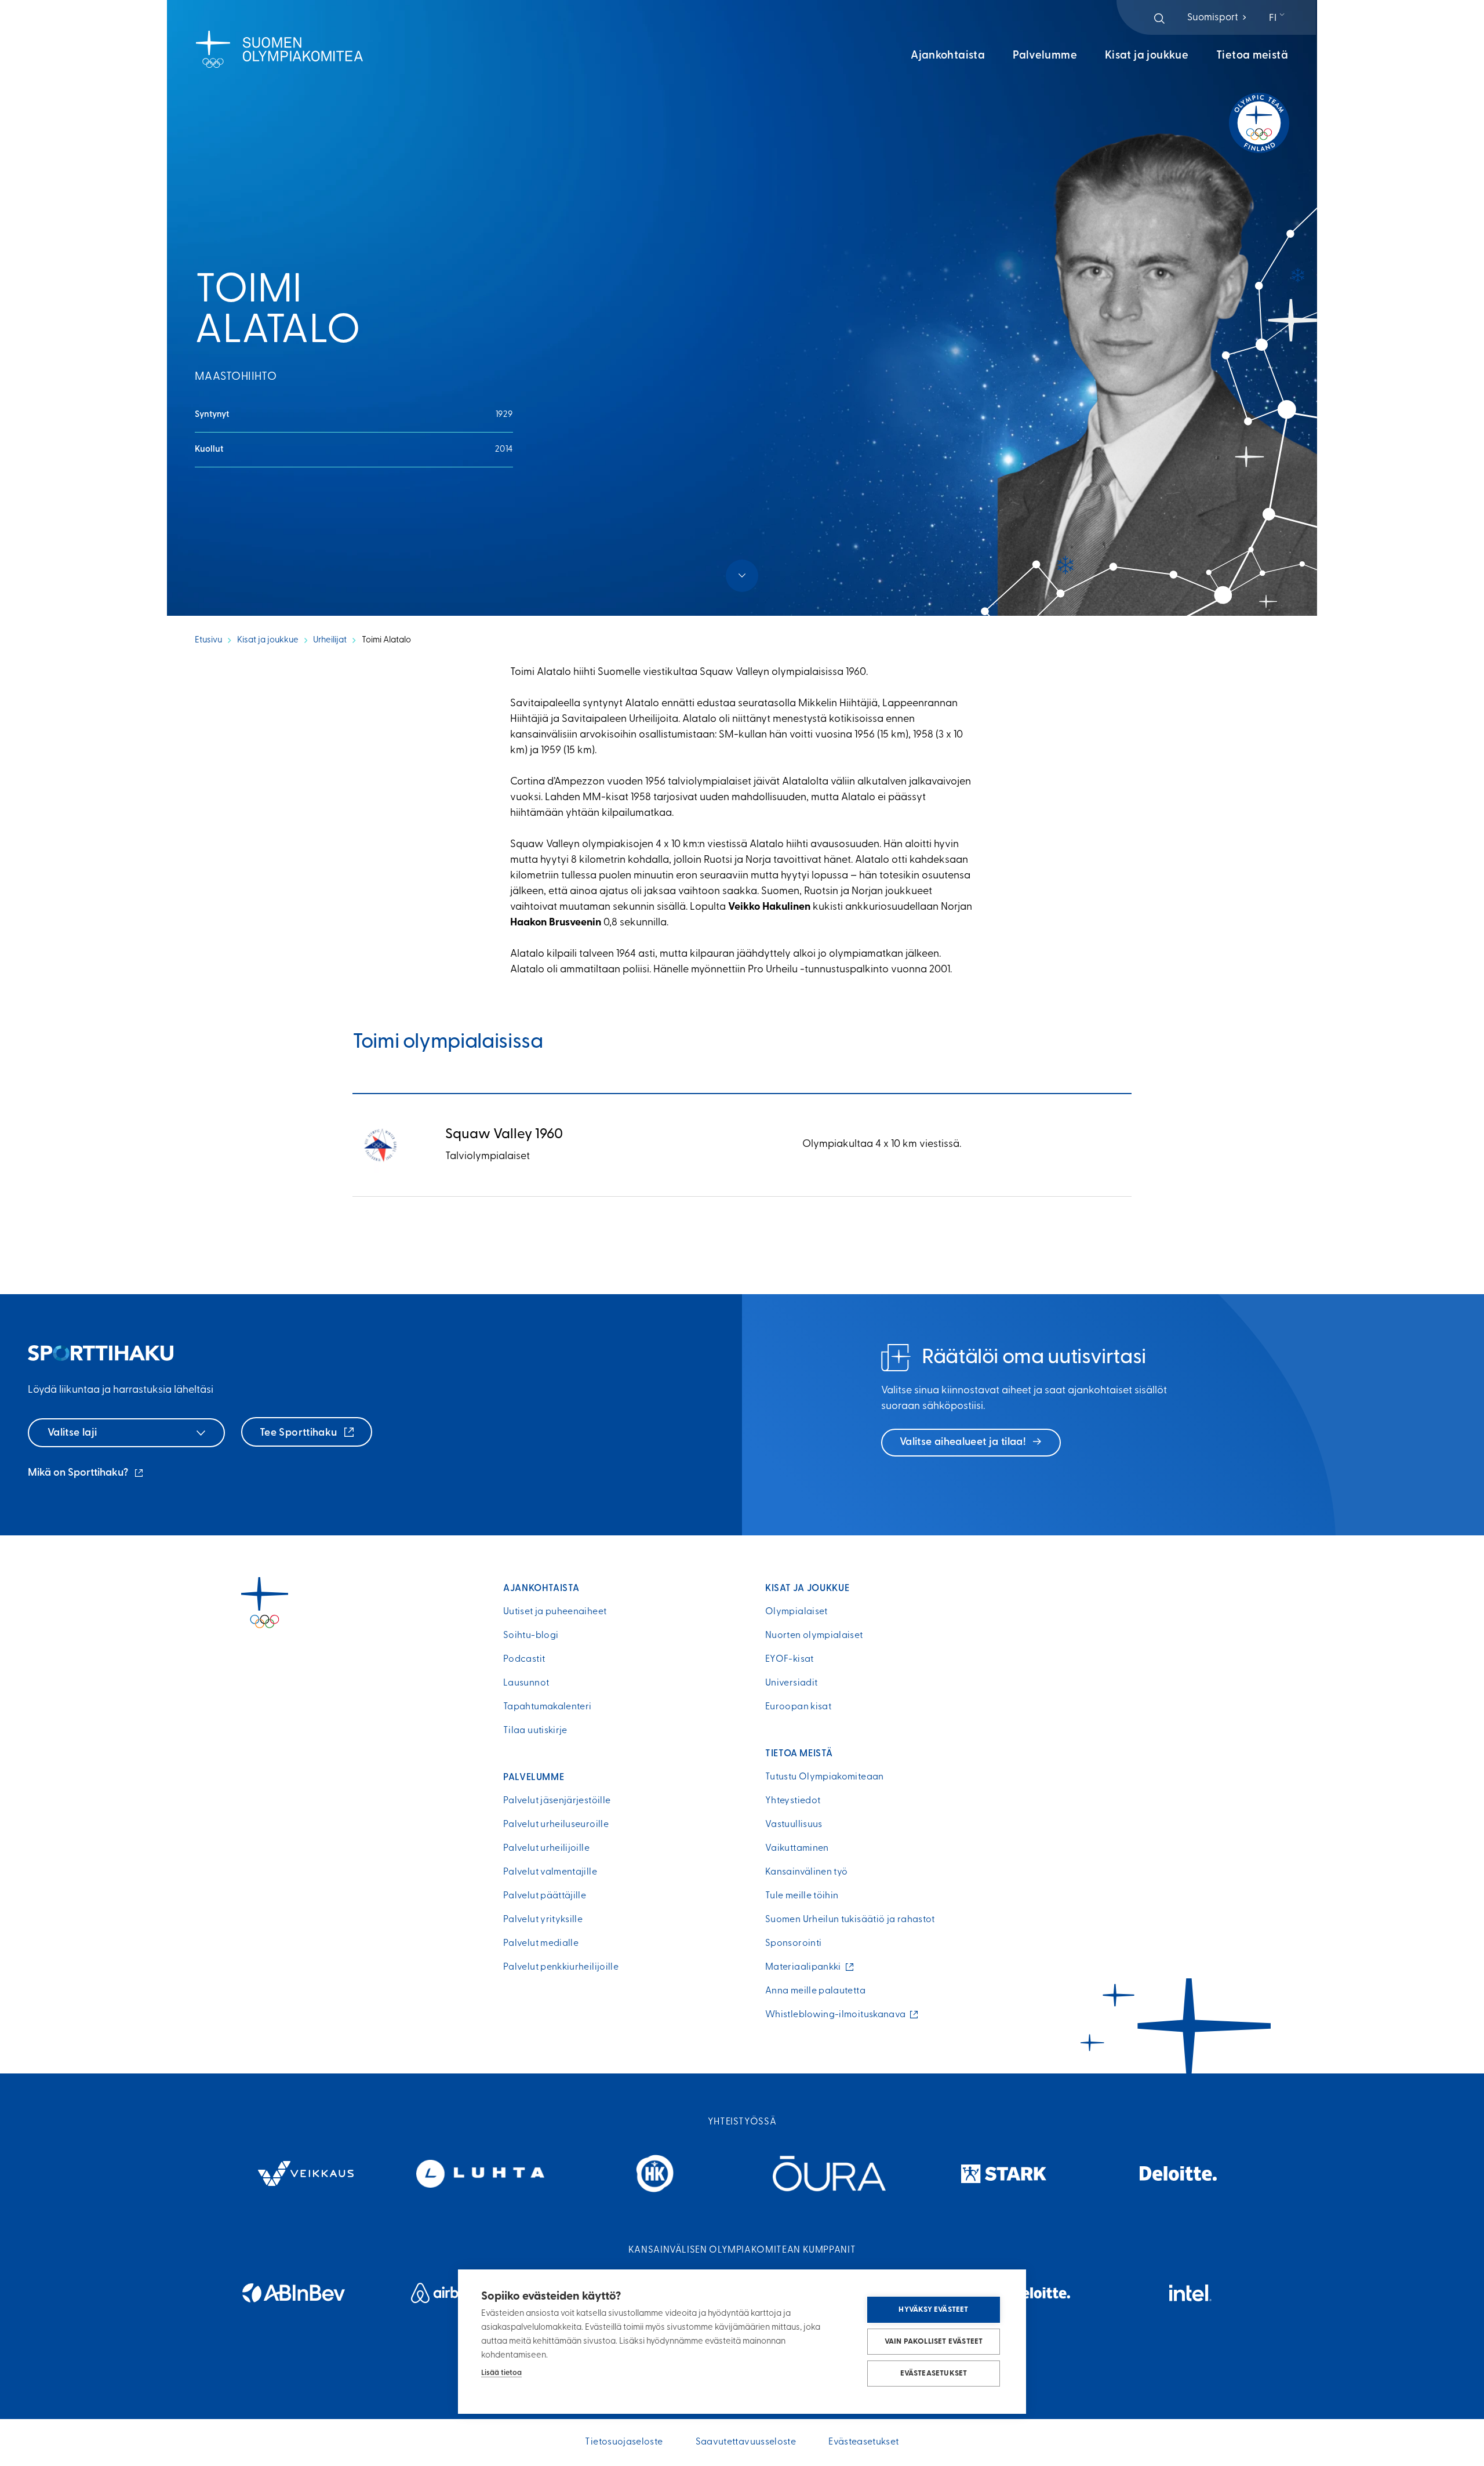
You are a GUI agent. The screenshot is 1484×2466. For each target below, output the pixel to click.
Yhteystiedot (793, 1801)
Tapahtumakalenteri (547, 1707)
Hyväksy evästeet (933, 2310)
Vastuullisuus (794, 1825)
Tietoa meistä (1252, 56)
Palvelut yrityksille (543, 1920)
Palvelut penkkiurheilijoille (561, 1967)
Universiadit (791, 1683)
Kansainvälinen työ (806, 1872)
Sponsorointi (793, 1944)
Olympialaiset (796, 1612)
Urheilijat (330, 640)
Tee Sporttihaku (300, 1433)
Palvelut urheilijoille (546, 1848)
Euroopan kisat (798, 1707)
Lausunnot (526, 1683)
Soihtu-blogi (531, 1636)
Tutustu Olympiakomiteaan (825, 1777)
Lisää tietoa (501, 2373)
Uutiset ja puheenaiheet (555, 1612)
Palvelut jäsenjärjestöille (557, 1801)
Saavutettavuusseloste (746, 2442)
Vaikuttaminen (797, 1848)
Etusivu (208, 640)
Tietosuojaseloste (624, 2442)
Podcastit (524, 1659)
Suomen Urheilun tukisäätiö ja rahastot (850, 1920)
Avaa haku (1159, 19)
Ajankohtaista (948, 56)
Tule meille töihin (802, 1896)
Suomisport (1218, 18)
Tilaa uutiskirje (535, 1731)
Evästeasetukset (934, 2374)
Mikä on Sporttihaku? (86, 1474)
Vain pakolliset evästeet (934, 2342)
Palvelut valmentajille (550, 1872)
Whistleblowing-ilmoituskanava (838, 2015)
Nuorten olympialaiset (814, 1636)
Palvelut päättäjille (545, 1896)
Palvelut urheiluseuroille (556, 1825)
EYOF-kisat (790, 1659)
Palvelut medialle (541, 1944)
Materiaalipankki (806, 1967)
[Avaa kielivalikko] (1278, 19)
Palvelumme (1045, 56)
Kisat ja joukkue (1147, 56)
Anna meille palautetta (815, 1991)
